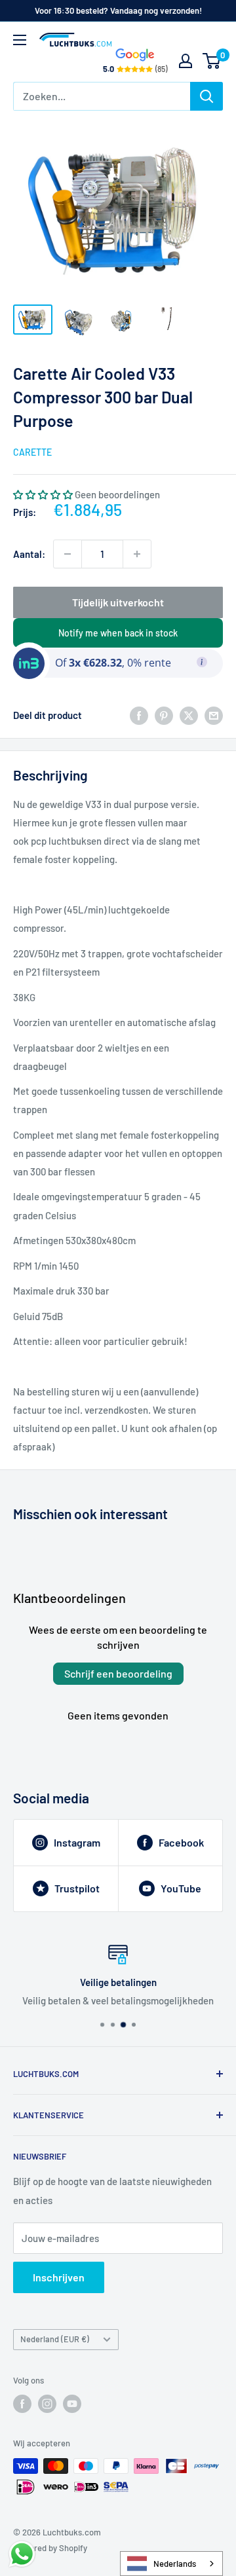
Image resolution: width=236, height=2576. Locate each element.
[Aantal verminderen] (68, 554)
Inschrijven (59, 2277)
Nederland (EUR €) (55, 2339)
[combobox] (171, 2564)
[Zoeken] (206, 96)
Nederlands (175, 2564)
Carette (32, 452)
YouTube (181, 1888)
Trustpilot (77, 1888)
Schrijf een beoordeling (118, 1673)
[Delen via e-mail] (214, 715)
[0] (212, 61)
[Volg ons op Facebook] (22, 2404)
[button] (43, 494)
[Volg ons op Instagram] (47, 2404)
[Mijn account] (186, 61)
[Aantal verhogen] (137, 554)
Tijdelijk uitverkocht (118, 602)
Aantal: (29, 554)
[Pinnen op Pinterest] (164, 715)
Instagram (77, 1842)
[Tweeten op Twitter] (189, 715)
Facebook (181, 1842)
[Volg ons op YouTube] (72, 2404)
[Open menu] (20, 40)
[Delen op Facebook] (139, 715)
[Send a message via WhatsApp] (22, 2554)
